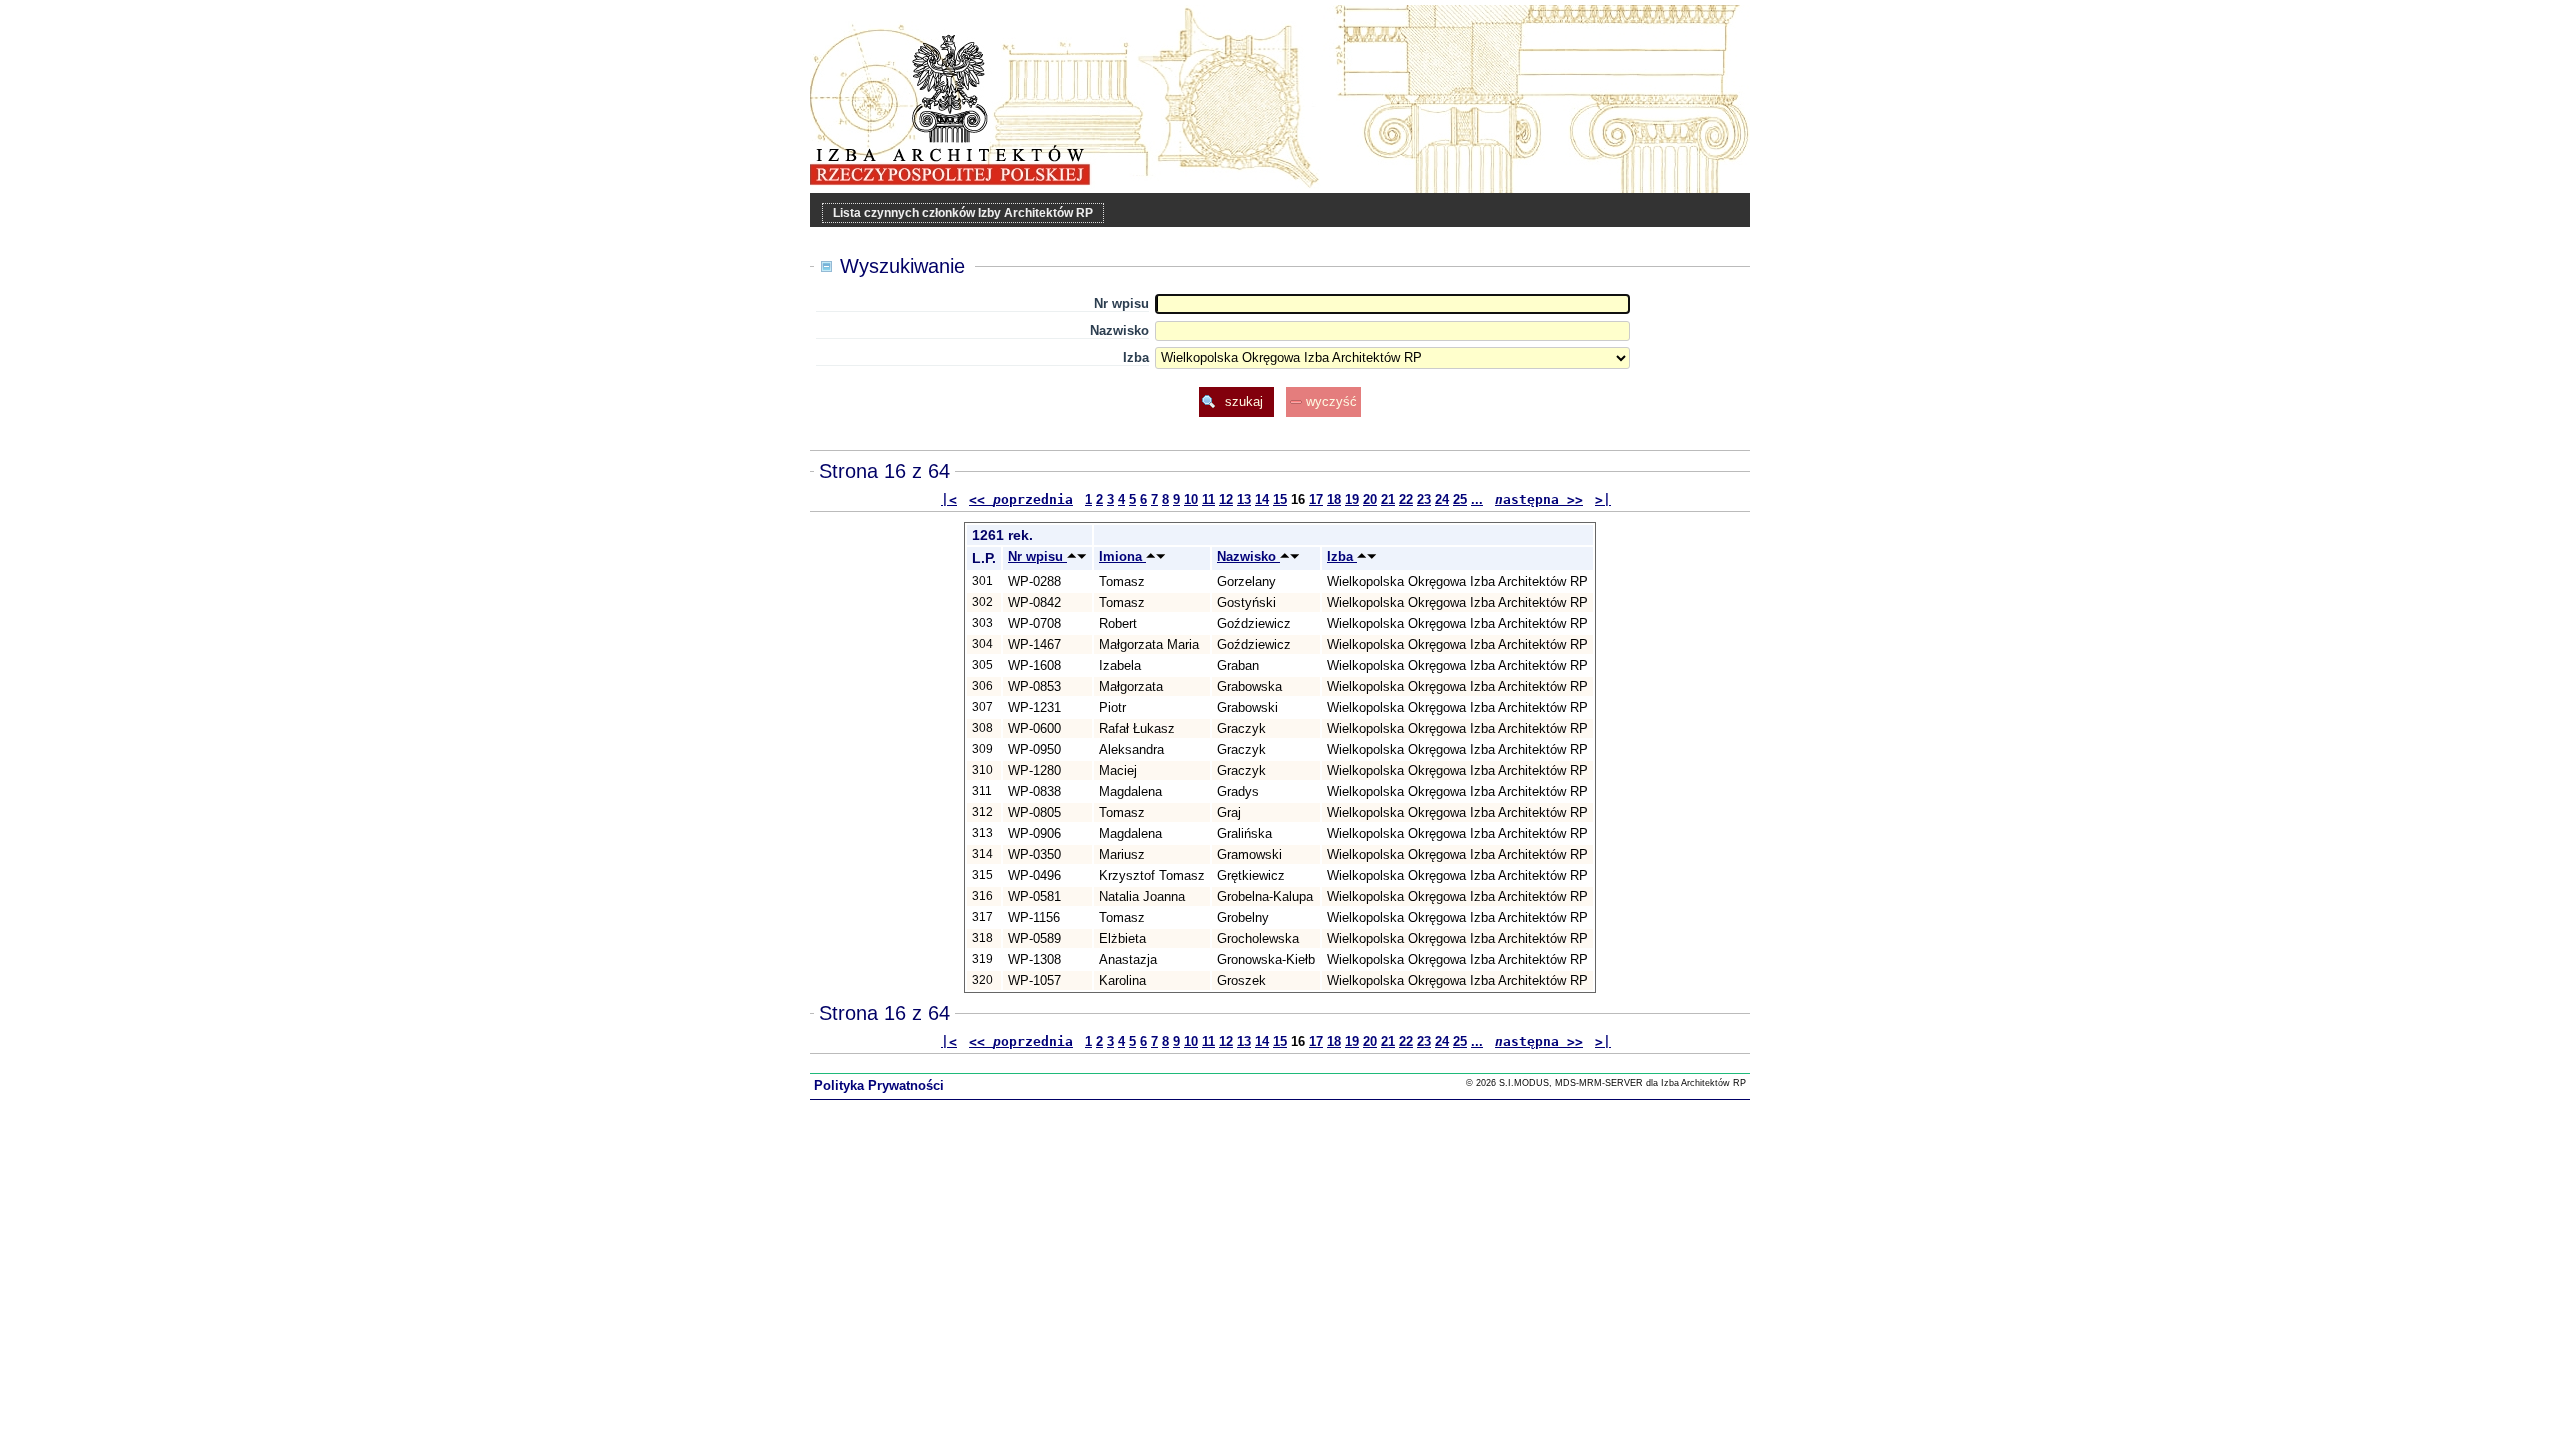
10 (1191, 499)
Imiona (1122, 556)
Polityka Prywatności (879, 1085)
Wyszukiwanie (902, 266)
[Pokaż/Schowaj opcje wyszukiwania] (827, 267)
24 (1442, 499)
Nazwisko (1119, 330)
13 (1244, 499)
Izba (1136, 357)
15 (1280, 499)
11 (1208, 499)
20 (1370, 499)
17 (1316, 499)
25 (1460, 499)
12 (1226, 499)
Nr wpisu (1121, 303)
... (1477, 499)
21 (1388, 499)
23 (1424, 499)
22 (1406, 499)
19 (1352, 499)
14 (1262, 499)
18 (1334, 499)
